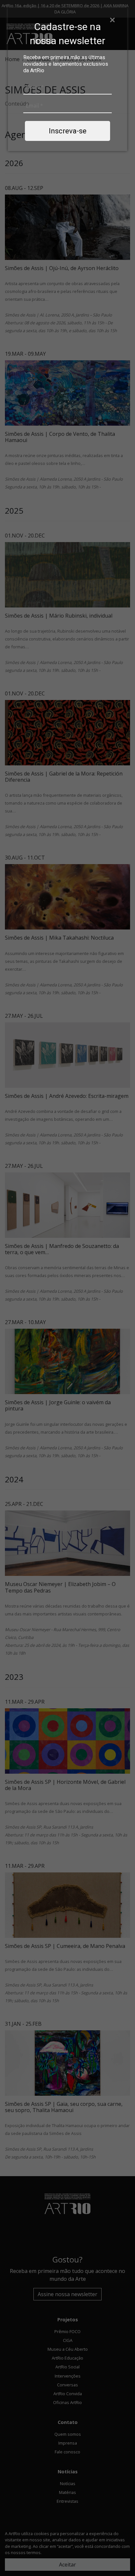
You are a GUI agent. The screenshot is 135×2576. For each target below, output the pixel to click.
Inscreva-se (68, 131)
